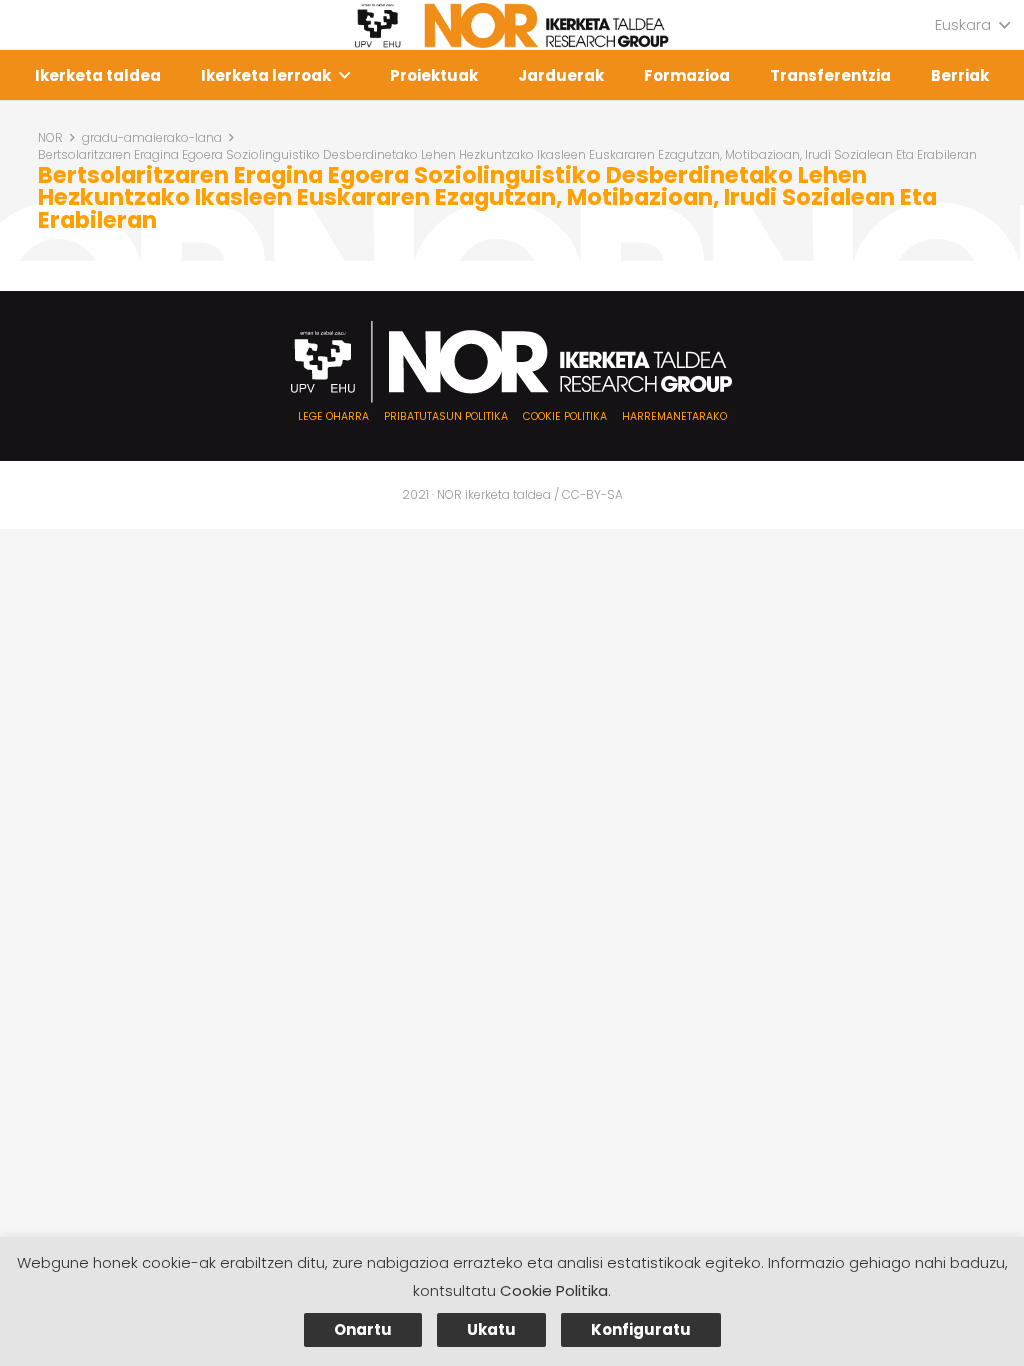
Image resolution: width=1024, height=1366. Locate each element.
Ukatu (491, 1329)
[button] (972, 25)
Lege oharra (333, 416)
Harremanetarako (674, 416)
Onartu (363, 1329)
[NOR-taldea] (512, 25)
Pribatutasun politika (446, 416)
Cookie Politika (554, 1290)
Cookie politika (565, 416)
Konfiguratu (641, 1329)
